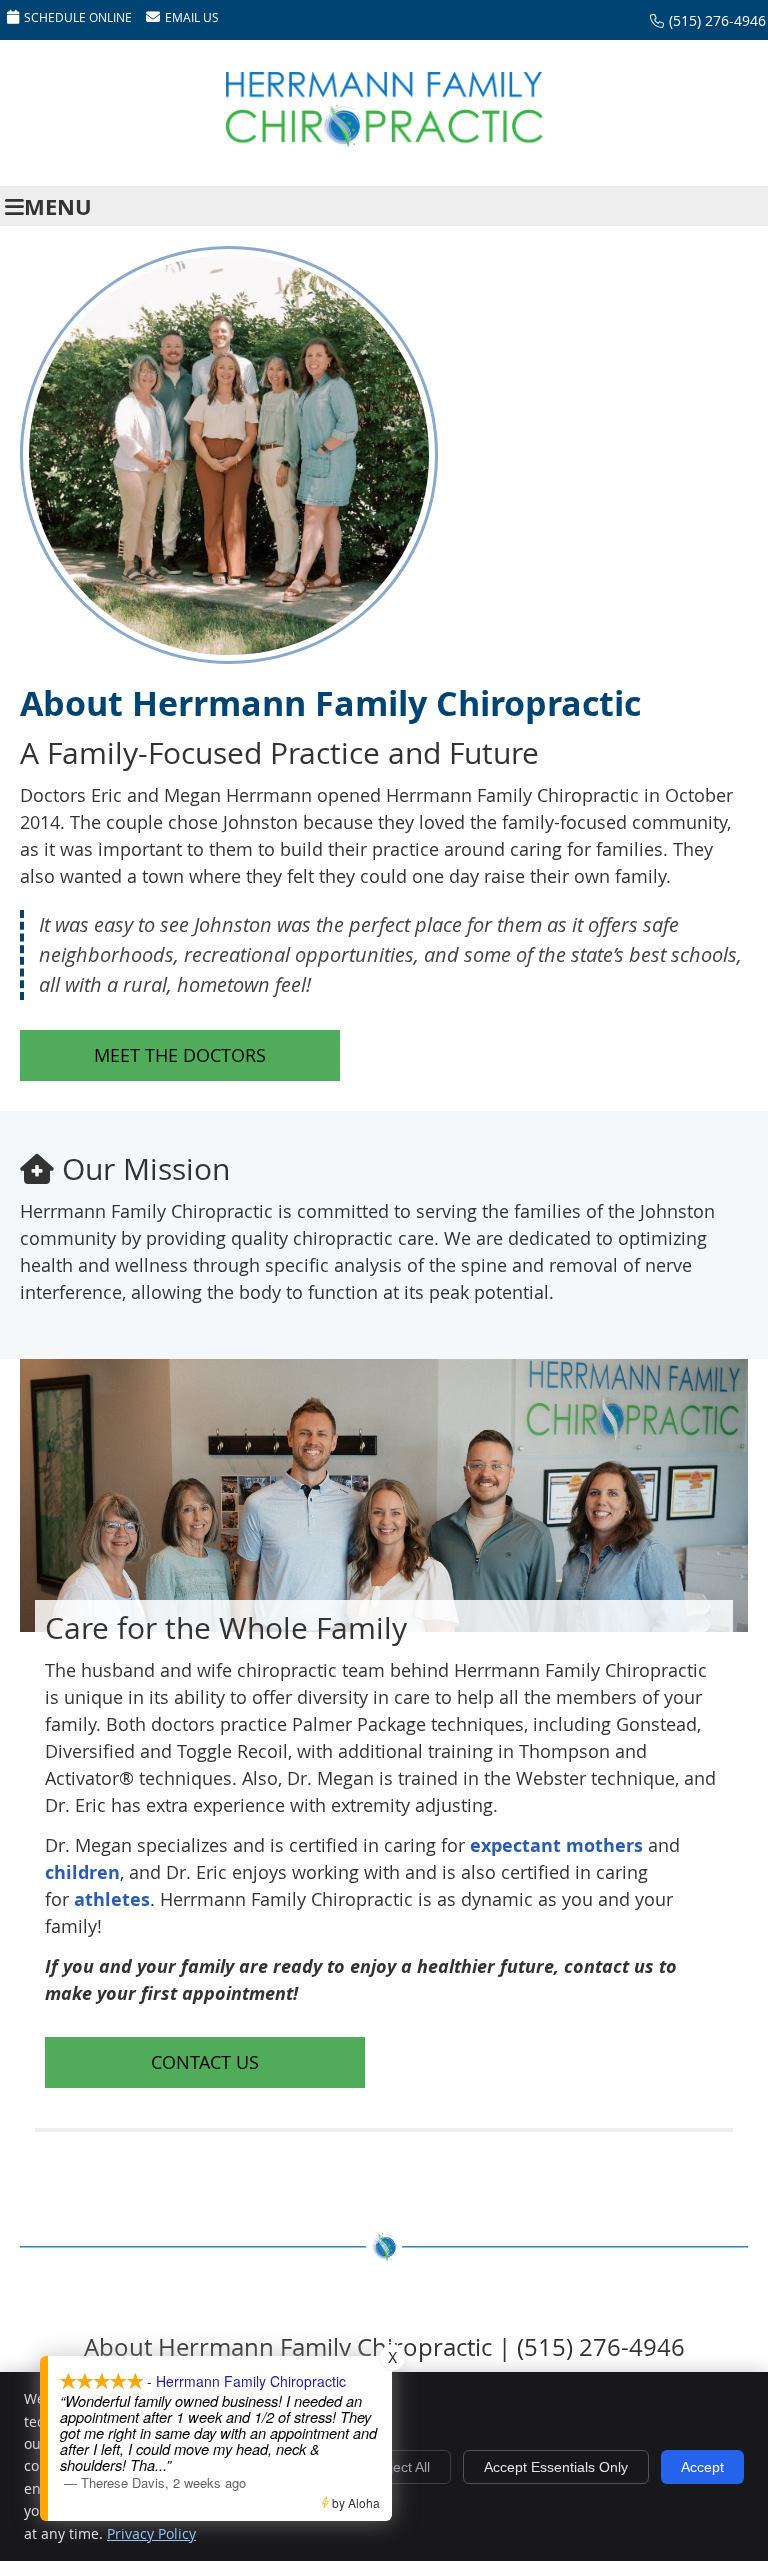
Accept (702, 2467)
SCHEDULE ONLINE (78, 17)
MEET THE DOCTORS (180, 1055)
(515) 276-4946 (717, 20)
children (82, 1872)
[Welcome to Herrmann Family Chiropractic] (384, 142)
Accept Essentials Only (556, 2467)
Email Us (192, 17)
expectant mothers (556, 1845)
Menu (58, 206)
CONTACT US (205, 2062)
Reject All (401, 2467)
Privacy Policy (151, 2533)
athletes (112, 1899)
